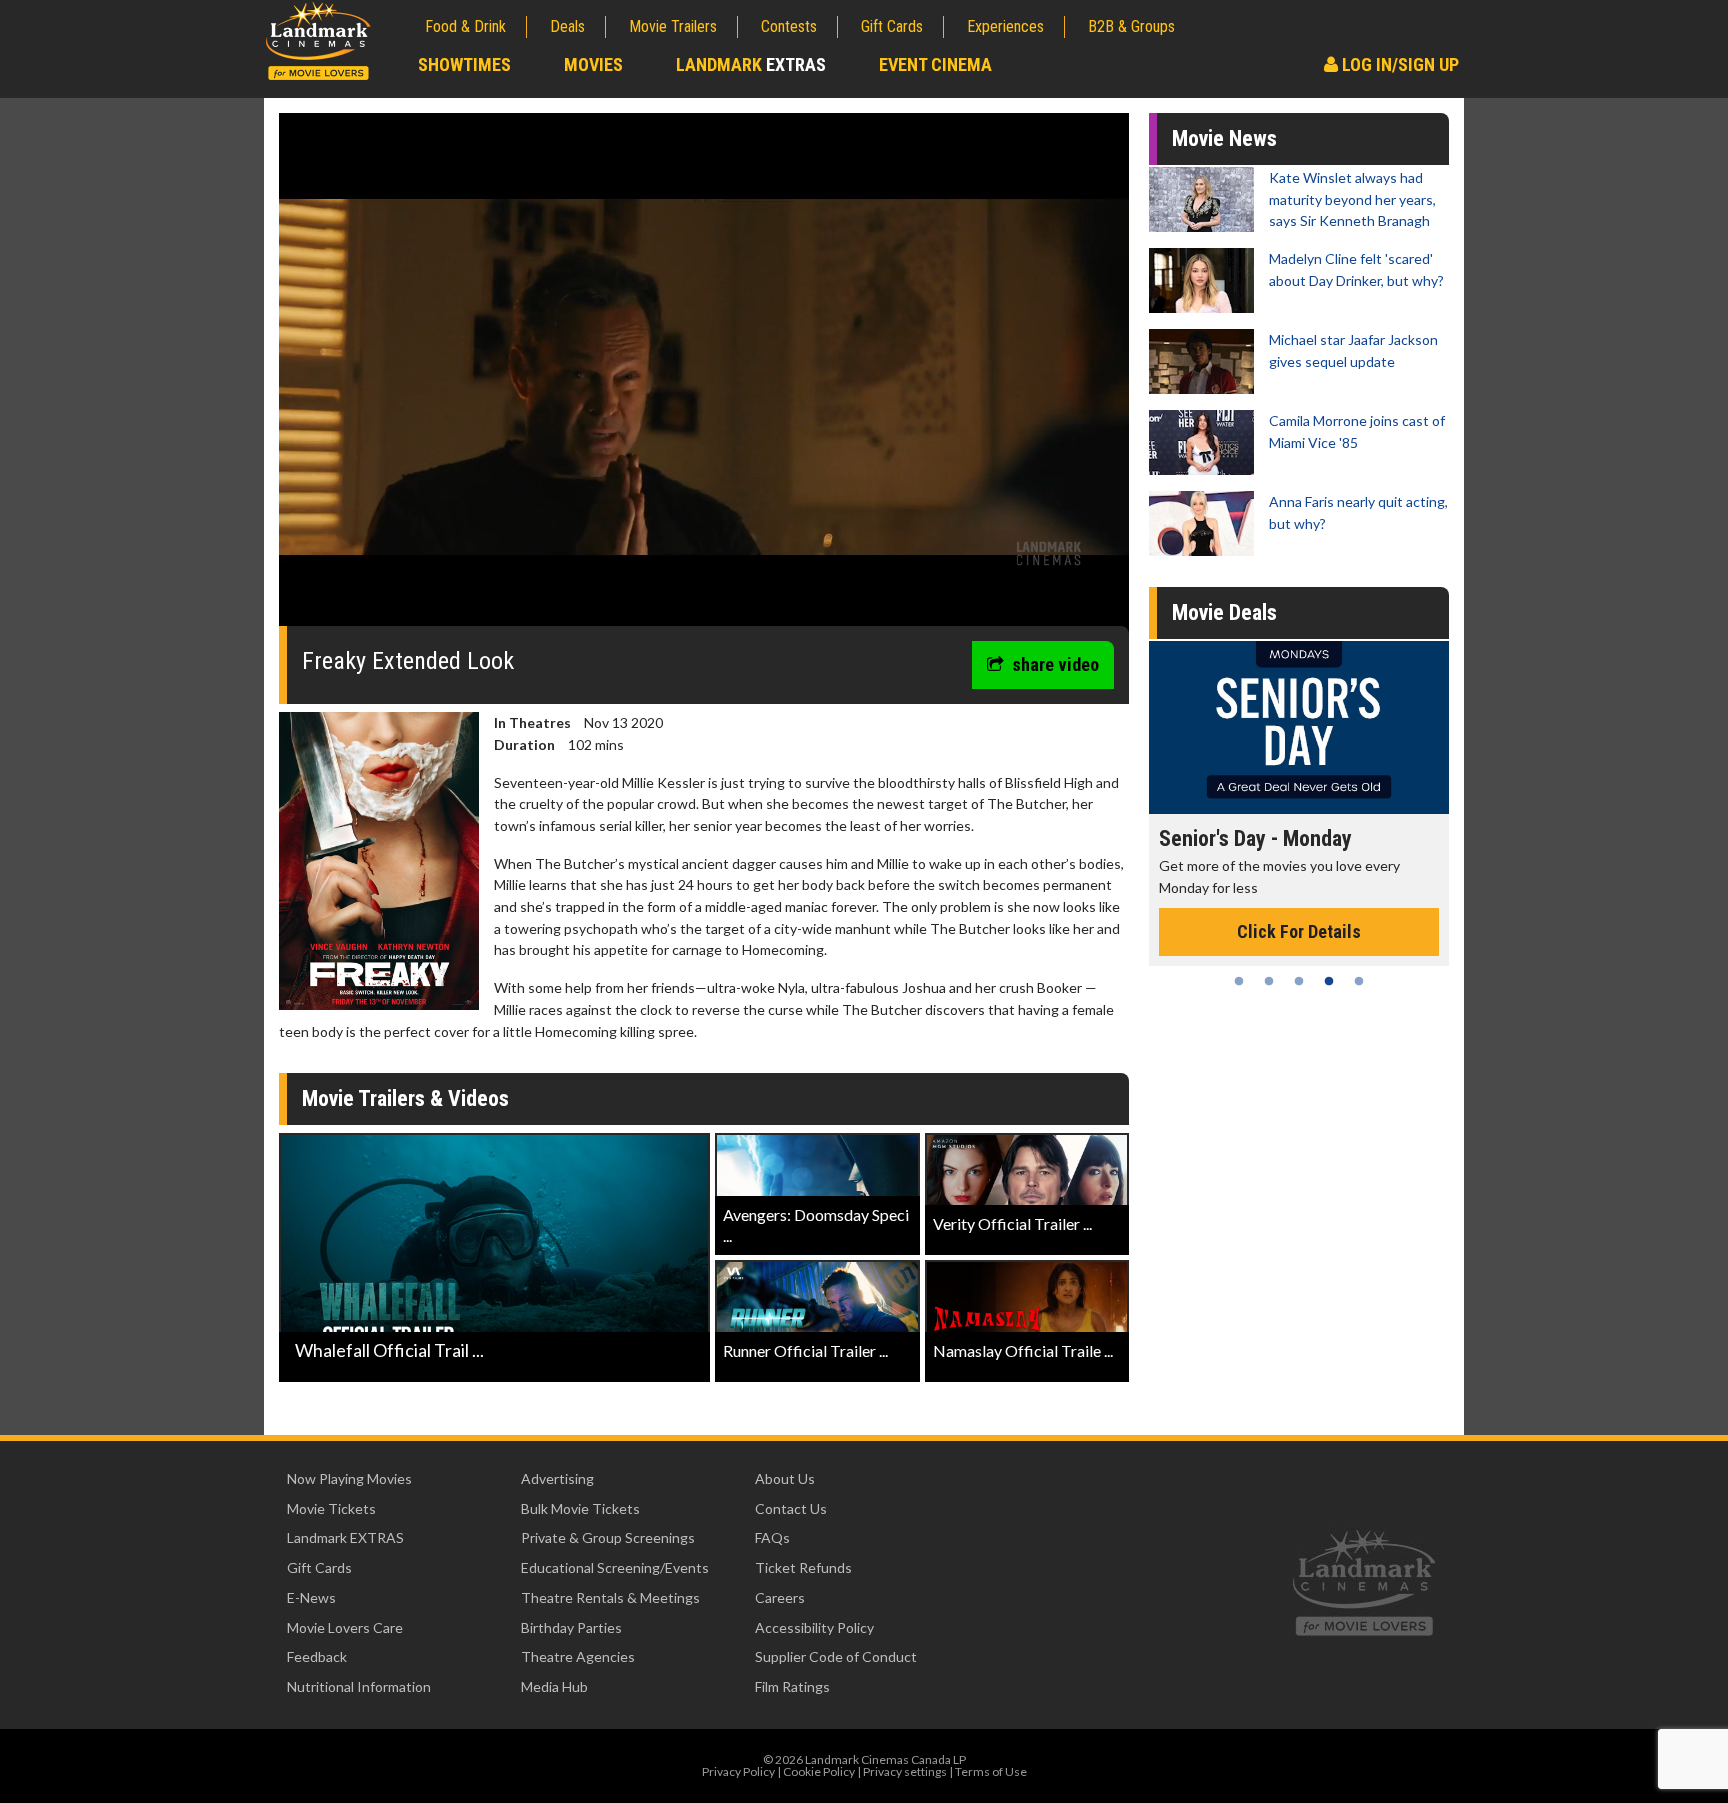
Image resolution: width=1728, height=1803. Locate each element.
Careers (780, 1597)
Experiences (1005, 26)
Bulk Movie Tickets (580, 1508)
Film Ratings (792, 1686)
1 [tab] (1239, 981)
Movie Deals (1224, 612)
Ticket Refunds (803, 1567)
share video (1055, 664)
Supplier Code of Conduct (836, 1656)
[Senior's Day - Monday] (1299, 727)
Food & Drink (465, 26)
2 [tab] (1269, 981)
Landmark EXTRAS (345, 1537)
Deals (567, 26)
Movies (593, 64)
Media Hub (554, 1686)
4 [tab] (1329, 981)
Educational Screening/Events (615, 1567)
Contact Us (791, 1508)
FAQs (772, 1537)
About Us (785, 1478)
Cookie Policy (819, 1771)
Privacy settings (905, 1771)
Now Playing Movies (349, 1478)
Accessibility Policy (814, 1627)
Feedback (317, 1656)
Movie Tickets (331, 1508)
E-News (311, 1597)
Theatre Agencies (578, 1656)
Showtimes (464, 64)
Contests (789, 26)
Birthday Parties (571, 1627)
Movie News (1224, 138)
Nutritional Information (359, 1686)
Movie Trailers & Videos (405, 1098)
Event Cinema (935, 64)
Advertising (557, 1478)
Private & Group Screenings (608, 1537)
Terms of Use (991, 1771)
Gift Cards (892, 26)
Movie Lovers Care (345, 1627)
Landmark (751, 64)
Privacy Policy (738, 1771)
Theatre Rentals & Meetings (610, 1597)
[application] (704, 377)
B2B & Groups (1131, 26)
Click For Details (1299, 931)
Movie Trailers (673, 26)
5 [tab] (1359, 981)
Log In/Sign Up (1398, 64)
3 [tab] (1299, 981)
